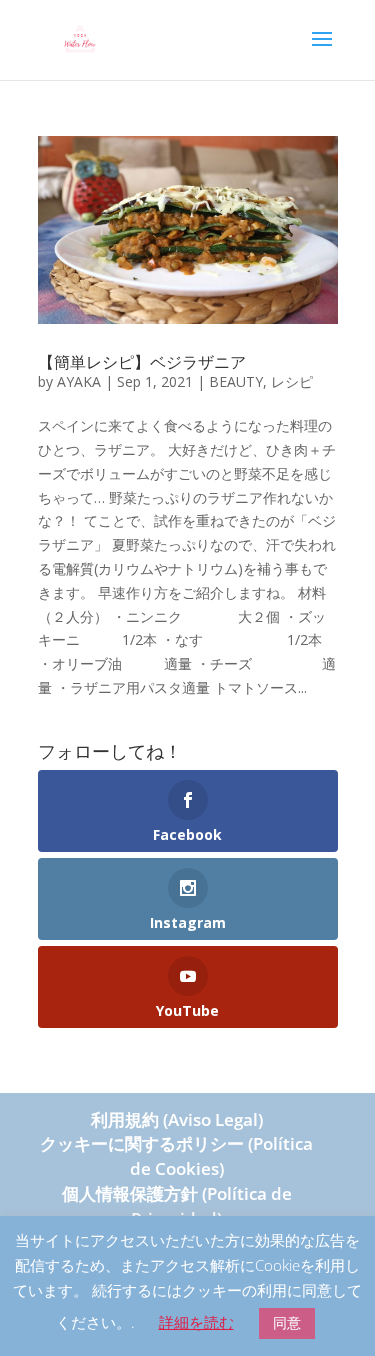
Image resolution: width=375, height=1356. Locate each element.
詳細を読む (196, 1322)
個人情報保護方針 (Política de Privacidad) (177, 1206)
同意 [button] (287, 1322)
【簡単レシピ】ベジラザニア (142, 362)
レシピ (292, 381)
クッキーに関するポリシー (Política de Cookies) (176, 1156)
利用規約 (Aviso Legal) (177, 1119)
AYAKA (79, 381)
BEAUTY (236, 381)
